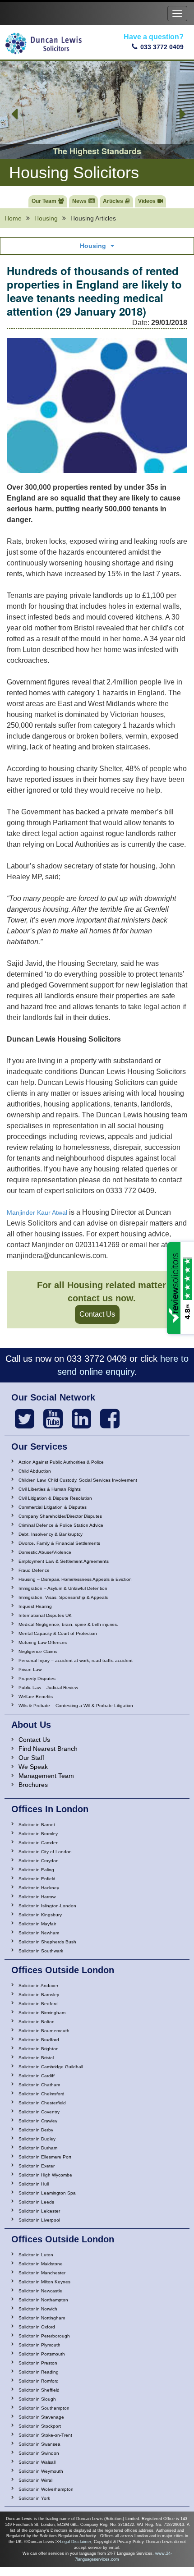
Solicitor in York (34, 2498)
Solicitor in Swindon (39, 2453)
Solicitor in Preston (38, 2363)
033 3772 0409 (162, 47)
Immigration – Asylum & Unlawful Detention (63, 1588)
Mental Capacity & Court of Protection (58, 1633)
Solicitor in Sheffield (39, 2390)
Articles (113, 201)
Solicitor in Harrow (37, 1897)
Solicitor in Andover (38, 1986)
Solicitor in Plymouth (39, 2345)
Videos (147, 201)
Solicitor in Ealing (36, 1870)
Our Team (44, 201)
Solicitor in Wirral (35, 2480)
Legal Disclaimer (76, 2542)
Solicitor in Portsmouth (42, 2354)
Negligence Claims (38, 1651)
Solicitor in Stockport (40, 2426)
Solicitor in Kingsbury (40, 1915)
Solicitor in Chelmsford (42, 2094)
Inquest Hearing (35, 1606)
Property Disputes (37, 1678)
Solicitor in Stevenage (41, 2417)
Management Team (46, 1776)
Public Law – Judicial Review (48, 1687)
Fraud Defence (34, 1570)
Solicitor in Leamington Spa (47, 2193)
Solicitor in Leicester (39, 2211)
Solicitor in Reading (39, 2372)
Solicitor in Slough (37, 2399)
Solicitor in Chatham (39, 2085)
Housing (46, 218)
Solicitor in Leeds (36, 2202)
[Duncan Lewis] (25, 1419)
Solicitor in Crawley (38, 2121)
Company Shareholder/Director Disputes (60, 1516)
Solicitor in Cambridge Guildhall (51, 2067)
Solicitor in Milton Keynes (44, 2282)
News (79, 201)
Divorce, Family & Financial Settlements (59, 1543)
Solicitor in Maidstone (41, 2264)
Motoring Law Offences (43, 1642)
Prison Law (30, 1669)
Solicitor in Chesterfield (42, 2103)
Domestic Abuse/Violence (45, 1552)
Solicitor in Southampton (44, 2408)
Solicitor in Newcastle (40, 2291)
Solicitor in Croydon (39, 1861)
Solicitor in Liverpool (39, 2220)
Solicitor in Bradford (39, 2040)
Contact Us (97, 1314)
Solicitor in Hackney (39, 1888)
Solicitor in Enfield (37, 1879)
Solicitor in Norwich (38, 2309)
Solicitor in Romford (39, 2381)
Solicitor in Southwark (41, 1951)
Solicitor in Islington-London (47, 1906)
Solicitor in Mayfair (37, 1924)
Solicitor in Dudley (37, 2139)
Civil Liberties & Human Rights (50, 1489)
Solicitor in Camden (39, 1843)
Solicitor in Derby (36, 2130)
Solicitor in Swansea (39, 2444)
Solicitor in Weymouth (41, 2471)
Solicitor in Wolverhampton (46, 2489)
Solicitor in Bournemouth (44, 2031)
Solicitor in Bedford (38, 2004)
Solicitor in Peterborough (44, 2336)
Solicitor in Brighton (39, 2049)
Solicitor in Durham (38, 2148)
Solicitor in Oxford (37, 2327)
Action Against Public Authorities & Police (61, 1462)
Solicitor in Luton (36, 2255)
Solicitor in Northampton (43, 2300)
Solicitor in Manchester (42, 2273)
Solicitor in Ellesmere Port (45, 2157)
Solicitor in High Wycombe (45, 2175)
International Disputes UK (45, 1615)
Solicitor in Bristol (36, 2058)
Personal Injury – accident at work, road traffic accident (76, 1660)
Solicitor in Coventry (39, 2112)
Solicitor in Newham (39, 1933)
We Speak (33, 1767)
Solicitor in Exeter (37, 2166)
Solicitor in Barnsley (39, 1995)
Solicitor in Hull (34, 2184)
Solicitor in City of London (45, 1852)
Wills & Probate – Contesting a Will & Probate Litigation (76, 1706)
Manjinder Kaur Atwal (37, 1212)
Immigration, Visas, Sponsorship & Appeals (63, 1597)
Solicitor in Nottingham (42, 2318)
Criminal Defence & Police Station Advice (61, 1525)
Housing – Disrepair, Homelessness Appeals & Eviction (75, 1579)
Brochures (33, 1785)
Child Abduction (35, 1471)
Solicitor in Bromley (38, 1834)
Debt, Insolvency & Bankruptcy (51, 1534)
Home (13, 218)
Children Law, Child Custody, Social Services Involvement (78, 1480)
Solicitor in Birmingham (42, 2013)
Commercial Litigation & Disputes (53, 1507)
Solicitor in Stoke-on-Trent (45, 2435)
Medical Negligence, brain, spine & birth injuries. (68, 1624)
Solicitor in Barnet (37, 1825)
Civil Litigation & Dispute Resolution (55, 1498)
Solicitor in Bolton (37, 2022)
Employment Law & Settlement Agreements (64, 1561)
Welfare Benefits (36, 1697)
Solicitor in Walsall (37, 2462)
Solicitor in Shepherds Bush (47, 1942)
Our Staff (31, 1758)
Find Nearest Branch (48, 1749)
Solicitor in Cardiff (37, 2076)
